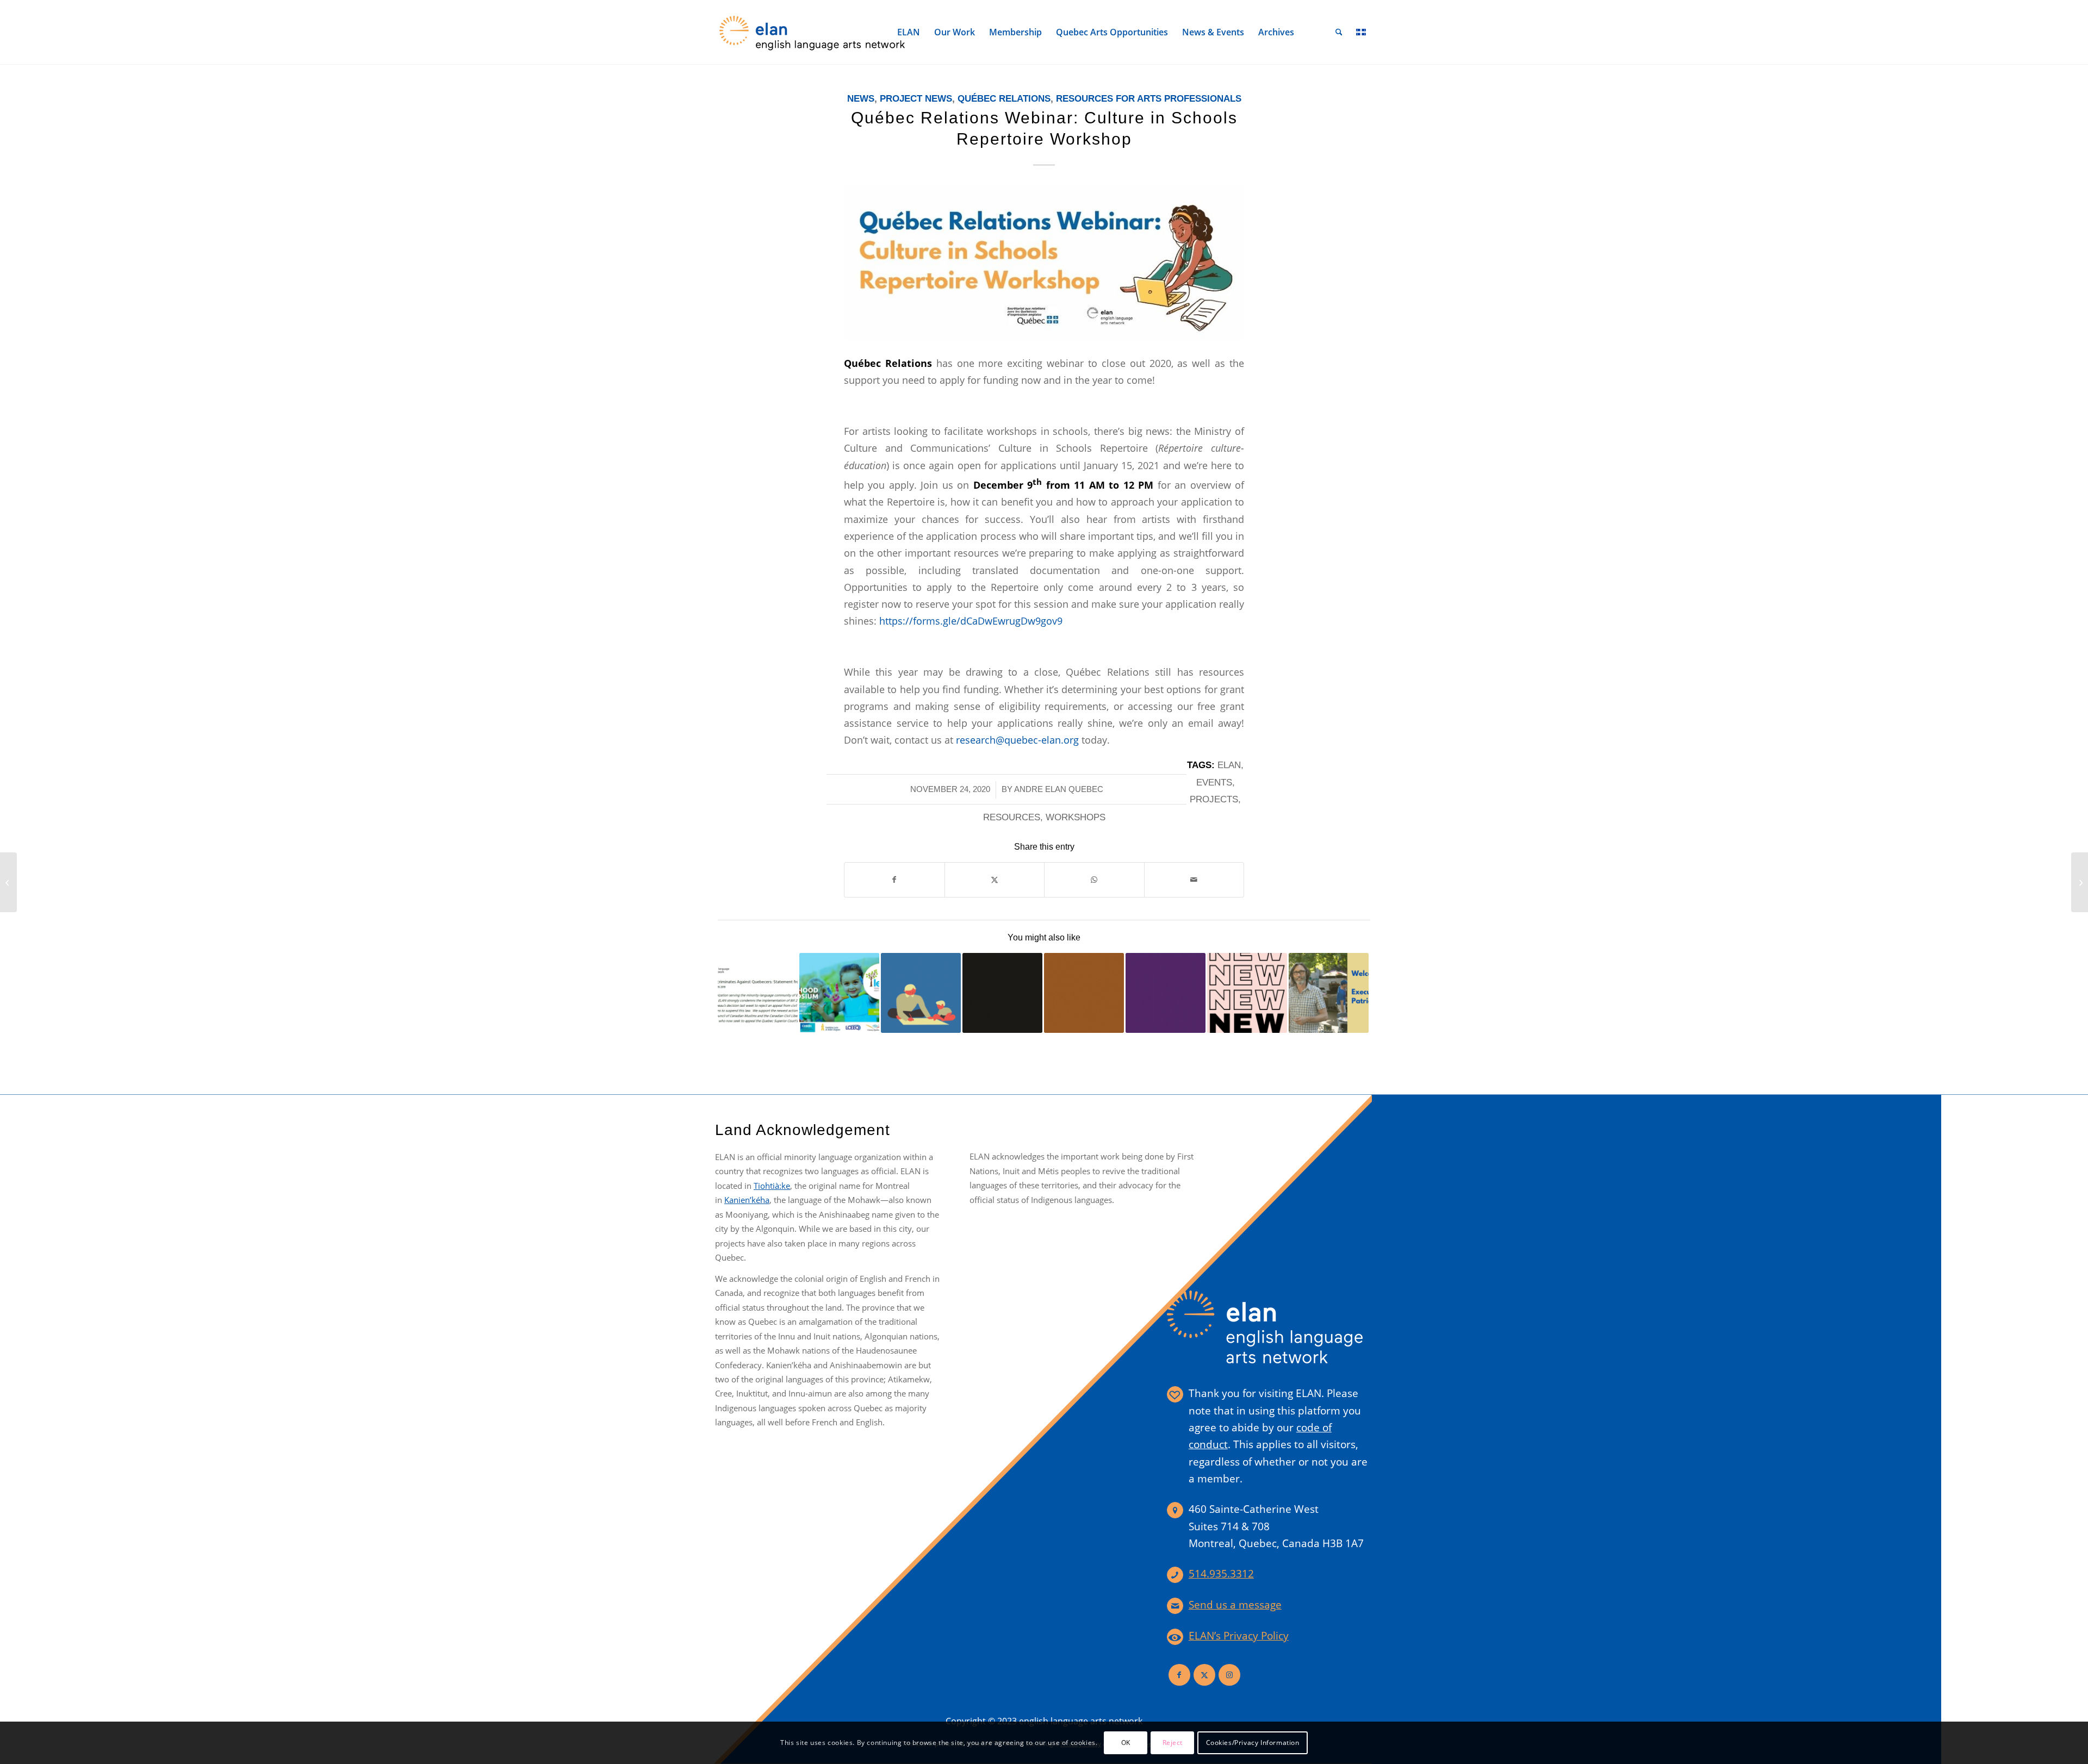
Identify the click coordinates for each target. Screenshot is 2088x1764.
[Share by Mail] (1194, 880)
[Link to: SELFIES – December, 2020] (921, 993)
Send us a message (1235, 1605)
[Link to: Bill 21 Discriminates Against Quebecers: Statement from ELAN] (758, 993)
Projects (1214, 799)
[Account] (1315, 32)
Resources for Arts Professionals (1149, 99)
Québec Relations (1004, 99)
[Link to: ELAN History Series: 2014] (1002, 993)
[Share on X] (995, 880)
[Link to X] (1204, 1675)
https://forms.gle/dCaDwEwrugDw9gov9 (971, 621)
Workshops (1076, 817)
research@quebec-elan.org (1017, 740)
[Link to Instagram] (1229, 1675)
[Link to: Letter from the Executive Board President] (1329, 993)
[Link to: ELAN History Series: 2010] (1084, 993)
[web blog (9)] (1044, 263)
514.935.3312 (1221, 1574)
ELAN (1229, 765)
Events (1214, 783)
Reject (1173, 1743)
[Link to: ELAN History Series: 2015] (1166, 993)
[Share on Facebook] (894, 880)
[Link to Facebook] (1179, 1675)
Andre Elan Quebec (1059, 789)
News (861, 99)
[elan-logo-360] (813, 32)
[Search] (1339, 32)
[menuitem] (909, 32)
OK (1126, 1743)
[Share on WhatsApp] (1094, 880)
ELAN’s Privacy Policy (1239, 1636)
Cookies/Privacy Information (1253, 1743)
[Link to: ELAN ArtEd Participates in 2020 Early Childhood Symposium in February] (839, 993)
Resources (1012, 817)
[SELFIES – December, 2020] (2080, 882)
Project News (916, 99)
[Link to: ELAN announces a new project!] (1247, 993)
